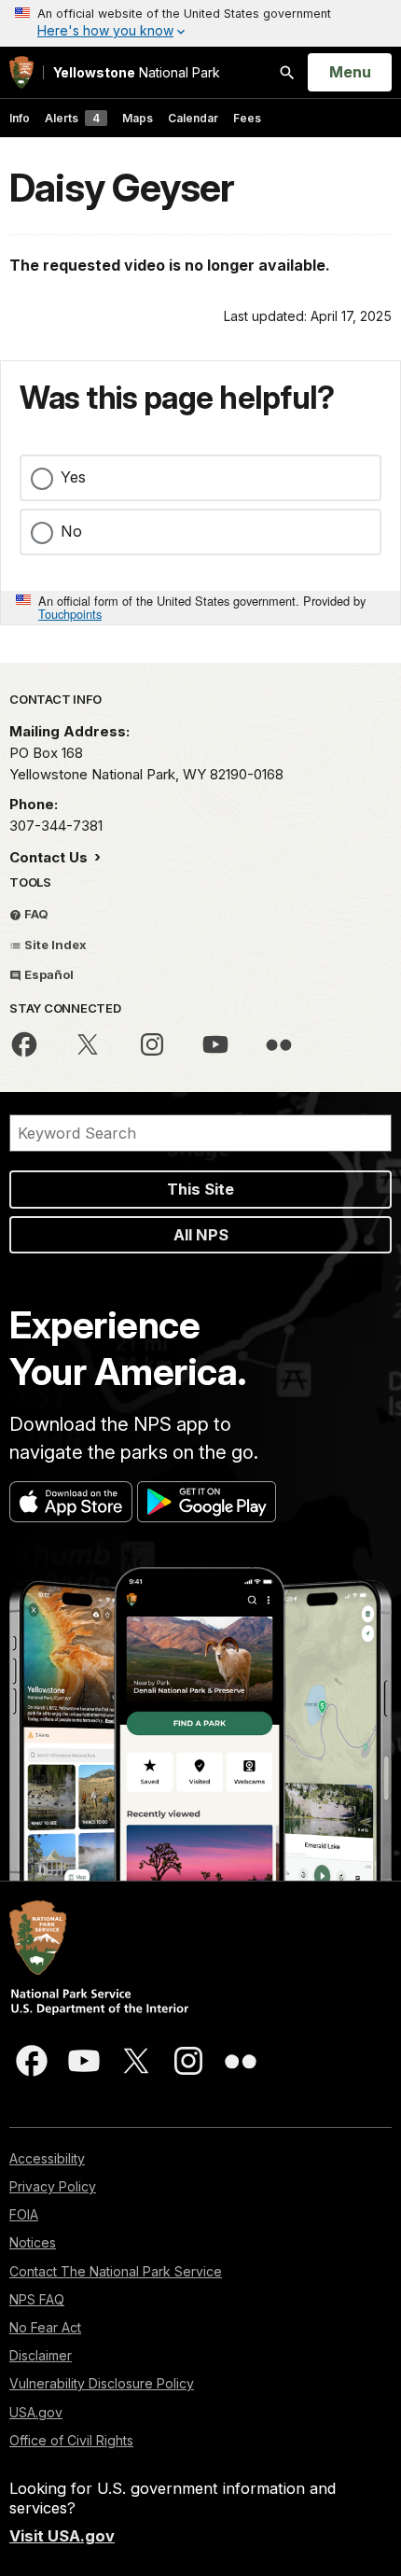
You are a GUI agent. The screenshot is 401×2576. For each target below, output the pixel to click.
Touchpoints (70, 614)
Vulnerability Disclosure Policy (102, 2383)
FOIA (24, 2214)
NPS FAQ (37, 2299)
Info (20, 118)
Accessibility (47, 2158)
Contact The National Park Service (116, 2271)
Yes (73, 477)
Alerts (72, 118)
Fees (247, 118)
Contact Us (50, 857)
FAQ (35, 914)
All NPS (201, 1235)
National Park (137, 72)
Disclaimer (41, 2355)
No (71, 531)
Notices (33, 2242)
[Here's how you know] (200, 23)
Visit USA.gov (62, 2536)
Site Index (54, 945)
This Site (200, 1189)
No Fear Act (45, 2327)
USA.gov (36, 2412)
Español (48, 974)
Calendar (193, 118)
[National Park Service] (21, 72)
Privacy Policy (53, 2186)
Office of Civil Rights (71, 2440)
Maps (138, 118)
